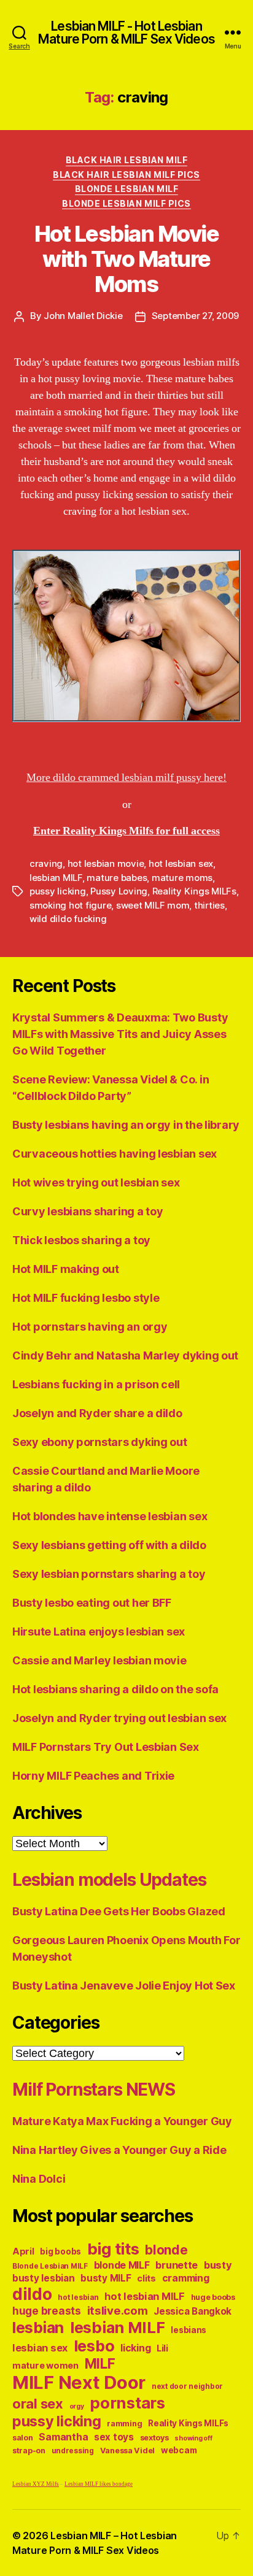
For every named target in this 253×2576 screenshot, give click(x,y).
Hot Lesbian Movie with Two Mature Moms (127, 259)
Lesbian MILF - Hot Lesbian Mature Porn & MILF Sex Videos (126, 33)
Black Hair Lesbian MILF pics (126, 175)
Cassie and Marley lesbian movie (99, 1660)
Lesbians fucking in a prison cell (96, 1384)
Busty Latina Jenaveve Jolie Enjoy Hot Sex (124, 1986)
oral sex (38, 2404)
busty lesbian (44, 2278)
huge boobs (213, 2297)
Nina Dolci (39, 2179)
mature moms (182, 878)
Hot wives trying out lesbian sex (96, 1182)
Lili (162, 2348)
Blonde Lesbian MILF (127, 189)
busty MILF (106, 2278)
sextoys (154, 2438)
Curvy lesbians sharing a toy (88, 1211)
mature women (45, 2365)
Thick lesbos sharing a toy (81, 1240)
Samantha (63, 2437)
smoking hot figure (70, 905)
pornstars (127, 2403)
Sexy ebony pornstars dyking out (100, 1442)
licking (135, 2348)
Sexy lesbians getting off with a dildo (109, 1545)
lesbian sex (40, 2348)
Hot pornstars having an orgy (90, 1327)
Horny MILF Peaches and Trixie (93, 1776)
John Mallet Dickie (83, 316)
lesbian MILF (56, 878)
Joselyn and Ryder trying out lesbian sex (119, 1718)
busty (218, 2265)
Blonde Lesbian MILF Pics (126, 203)
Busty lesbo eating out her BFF (92, 1603)
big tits (113, 2249)
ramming (124, 2424)
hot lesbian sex (181, 863)
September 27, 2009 (195, 316)
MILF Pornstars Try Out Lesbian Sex (106, 1747)
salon (23, 2438)
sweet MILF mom (153, 905)
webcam (179, 2450)
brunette (177, 2265)
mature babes (117, 878)
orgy (77, 2406)
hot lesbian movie (106, 863)
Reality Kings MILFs (194, 891)
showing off (193, 2438)
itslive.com (118, 2311)
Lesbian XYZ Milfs (36, 2484)
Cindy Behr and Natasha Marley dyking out (125, 1355)
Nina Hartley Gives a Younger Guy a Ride (119, 2150)
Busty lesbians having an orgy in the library (126, 1125)
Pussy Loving (119, 891)
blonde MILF (122, 2265)
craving (46, 863)
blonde (166, 2250)
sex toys (114, 2437)
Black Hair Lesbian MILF (127, 160)
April (23, 2251)
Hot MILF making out (66, 1269)
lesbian (38, 2328)
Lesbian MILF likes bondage (99, 2484)
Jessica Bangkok (193, 2311)
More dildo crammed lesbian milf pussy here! (126, 778)
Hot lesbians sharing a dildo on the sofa (115, 1689)
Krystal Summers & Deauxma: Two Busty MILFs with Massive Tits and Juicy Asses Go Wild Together (120, 1034)
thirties (209, 905)
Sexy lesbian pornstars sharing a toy (109, 1574)
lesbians (189, 2330)
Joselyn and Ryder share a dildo (97, 1413)
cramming (186, 2278)
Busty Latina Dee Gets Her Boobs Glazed (119, 1911)
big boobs (60, 2251)
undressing (73, 2451)
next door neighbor (187, 2386)
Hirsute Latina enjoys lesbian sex (99, 1632)
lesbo (94, 2346)
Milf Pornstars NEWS (94, 2090)
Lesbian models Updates (109, 1880)
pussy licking (58, 891)
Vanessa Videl (128, 2451)
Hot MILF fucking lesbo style (86, 1298)
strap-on (29, 2451)
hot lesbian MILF (145, 2296)
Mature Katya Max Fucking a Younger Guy (122, 2121)
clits (146, 2278)
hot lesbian (78, 2297)
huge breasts (47, 2311)
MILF (100, 2363)
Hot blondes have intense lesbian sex (110, 1516)
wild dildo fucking (68, 919)
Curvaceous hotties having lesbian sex (115, 1154)
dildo (32, 2294)
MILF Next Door (79, 2382)
